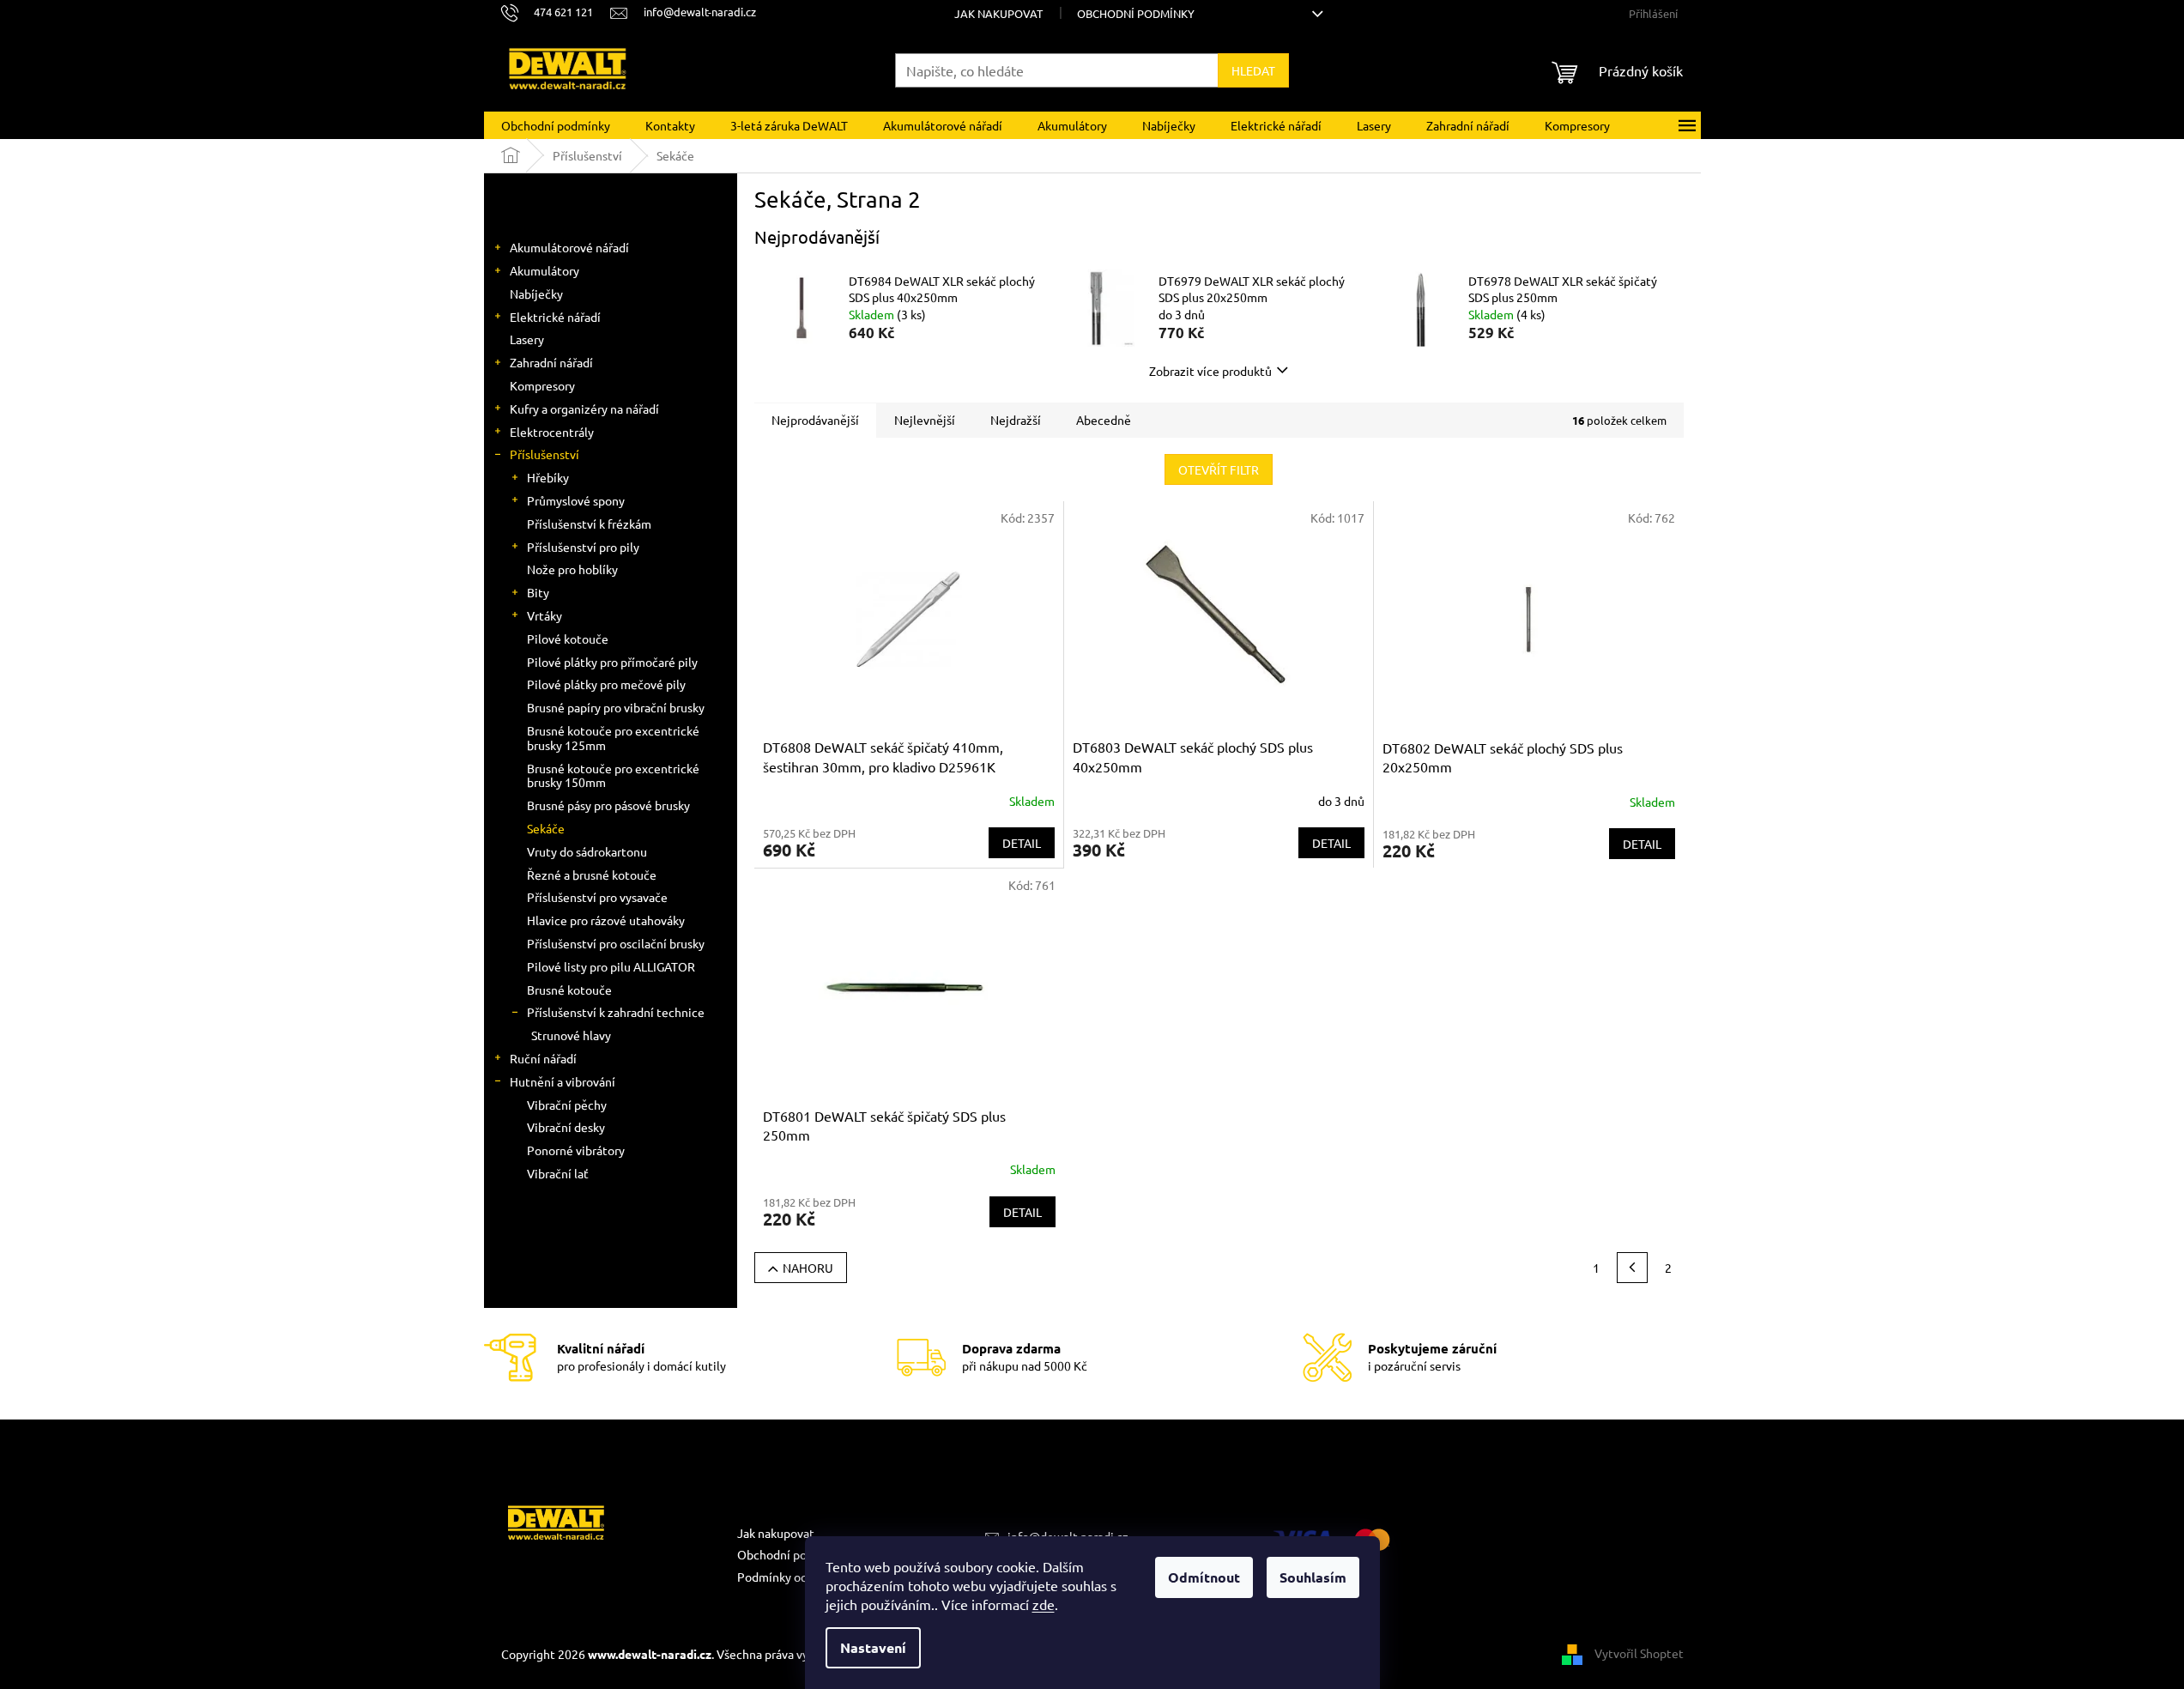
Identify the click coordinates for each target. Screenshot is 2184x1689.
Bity (538, 592)
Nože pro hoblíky (572, 569)
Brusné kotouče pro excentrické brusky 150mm (613, 775)
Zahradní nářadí (551, 362)
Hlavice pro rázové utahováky (606, 920)
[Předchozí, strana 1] (1632, 1268)
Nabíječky (536, 294)
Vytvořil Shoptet (1639, 1652)
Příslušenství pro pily (583, 547)
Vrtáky (544, 615)
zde (1044, 1604)
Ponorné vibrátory (576, 1150)
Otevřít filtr (1219, 469)
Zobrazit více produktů (1210, 371)
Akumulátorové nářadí (569, 247)
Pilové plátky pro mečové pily (606, 684)
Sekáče (546, 828)
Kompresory (542, 385)
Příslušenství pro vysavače (597, 897)
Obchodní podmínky (1136, 13)
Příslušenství (544, 454)
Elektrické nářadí (555, 317)
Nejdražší (1016, 420)
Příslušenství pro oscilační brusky (616, 943)
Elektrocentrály (552, 432)
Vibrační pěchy (567, 1105)
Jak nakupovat (998, 13)
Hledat (1253, 70)
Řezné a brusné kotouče (592, 875)
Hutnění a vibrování (563, 1081)
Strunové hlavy (571, 1035)
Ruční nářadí (543, 1058)
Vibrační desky (566, 1127)
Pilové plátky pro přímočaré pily (612, 662)
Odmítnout (1204, 1577)
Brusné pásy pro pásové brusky (608, 805)
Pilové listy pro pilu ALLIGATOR (611, 966)
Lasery (527, 339)
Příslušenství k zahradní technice (616, 1012)
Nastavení (873, 1647)
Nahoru (808, 1268)
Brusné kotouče (569, 990)
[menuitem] (556, 125)
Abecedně (1104, 420)
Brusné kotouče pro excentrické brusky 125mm (613, 738)
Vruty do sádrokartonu (587, 851)
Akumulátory (544, 270)
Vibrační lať (558, 1173)
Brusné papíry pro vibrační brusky (616, 707)
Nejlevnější (925, 420)
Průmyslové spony (576, 500)
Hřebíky (548, 477)
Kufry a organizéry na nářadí (584, 409)
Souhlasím (1313, 1577)
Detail (1022, 843)
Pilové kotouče (568, 639)
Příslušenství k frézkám (589, 524)
